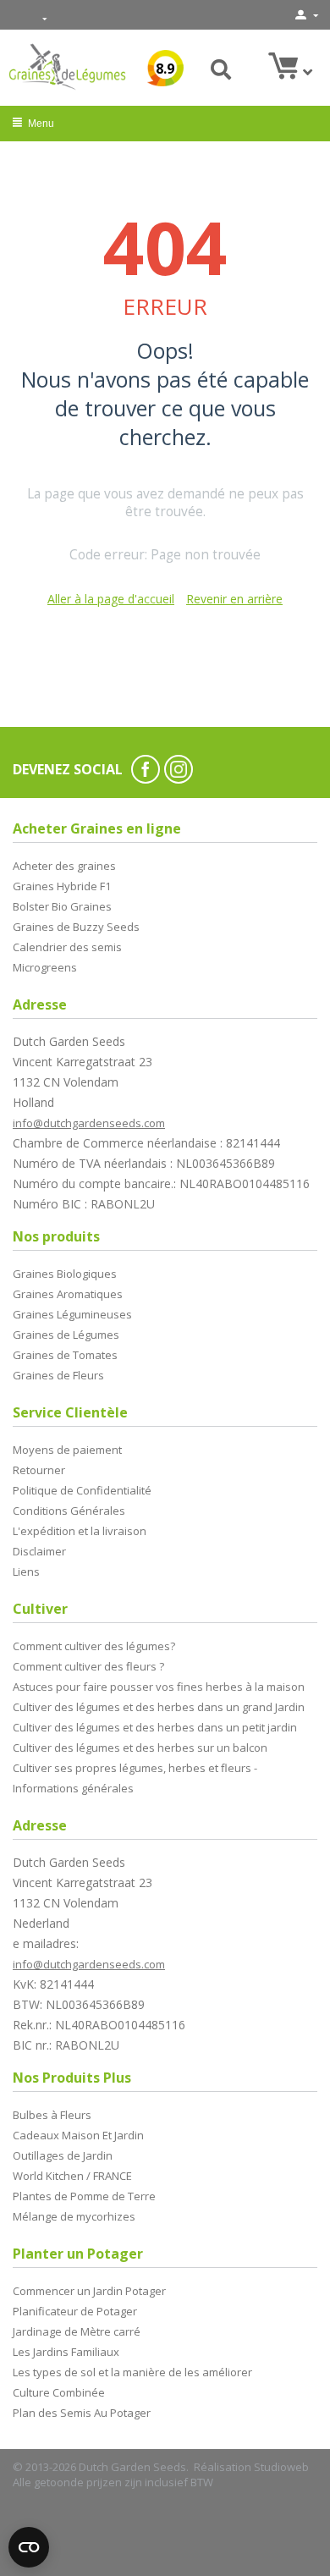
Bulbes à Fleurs (52, 2115)
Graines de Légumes (66, 1335)
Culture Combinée (59, 2392)
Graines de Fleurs (58, 1375)
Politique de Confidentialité (82, 1490)
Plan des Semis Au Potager (82, 2413)
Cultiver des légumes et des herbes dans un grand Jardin (159, 1707)
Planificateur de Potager (75, 2311)
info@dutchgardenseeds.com (89, 1123)
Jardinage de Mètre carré (77, 2331)
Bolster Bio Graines (62, 906)
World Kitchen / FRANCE (72, 2176)
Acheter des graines (64, 866)
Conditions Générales (69, 1511)
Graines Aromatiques (68, 1294)
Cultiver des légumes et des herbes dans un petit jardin (155, 1727)
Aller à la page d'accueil (111, 599)
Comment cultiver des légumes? (94, 1646)
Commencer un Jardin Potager (89, 2291)
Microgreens (45, 967)
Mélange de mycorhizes (74, 2216)
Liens (26, 1571)
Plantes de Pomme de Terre (84, 2196)
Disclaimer (39, 1551)
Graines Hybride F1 (62, 886)
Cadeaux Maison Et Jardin (78, 2135)
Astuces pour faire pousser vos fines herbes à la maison (159, 1687)
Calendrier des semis (67, 947)
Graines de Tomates (65, 1355)
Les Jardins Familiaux (66, 2352)
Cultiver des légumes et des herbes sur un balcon (140, 1748)
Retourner (39, 1470)
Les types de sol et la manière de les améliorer (132, 2372)
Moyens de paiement (67, 1450)
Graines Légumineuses (72, 1314)
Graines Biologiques (65, 1274)
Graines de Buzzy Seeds (76, 927)
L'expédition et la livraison (80, 1531)
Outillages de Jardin (63, 2155)
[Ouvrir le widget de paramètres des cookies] (29, 2547)
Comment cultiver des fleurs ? (88, 1666)
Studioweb (281, 2467)
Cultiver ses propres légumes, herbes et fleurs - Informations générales (135, 1778)
